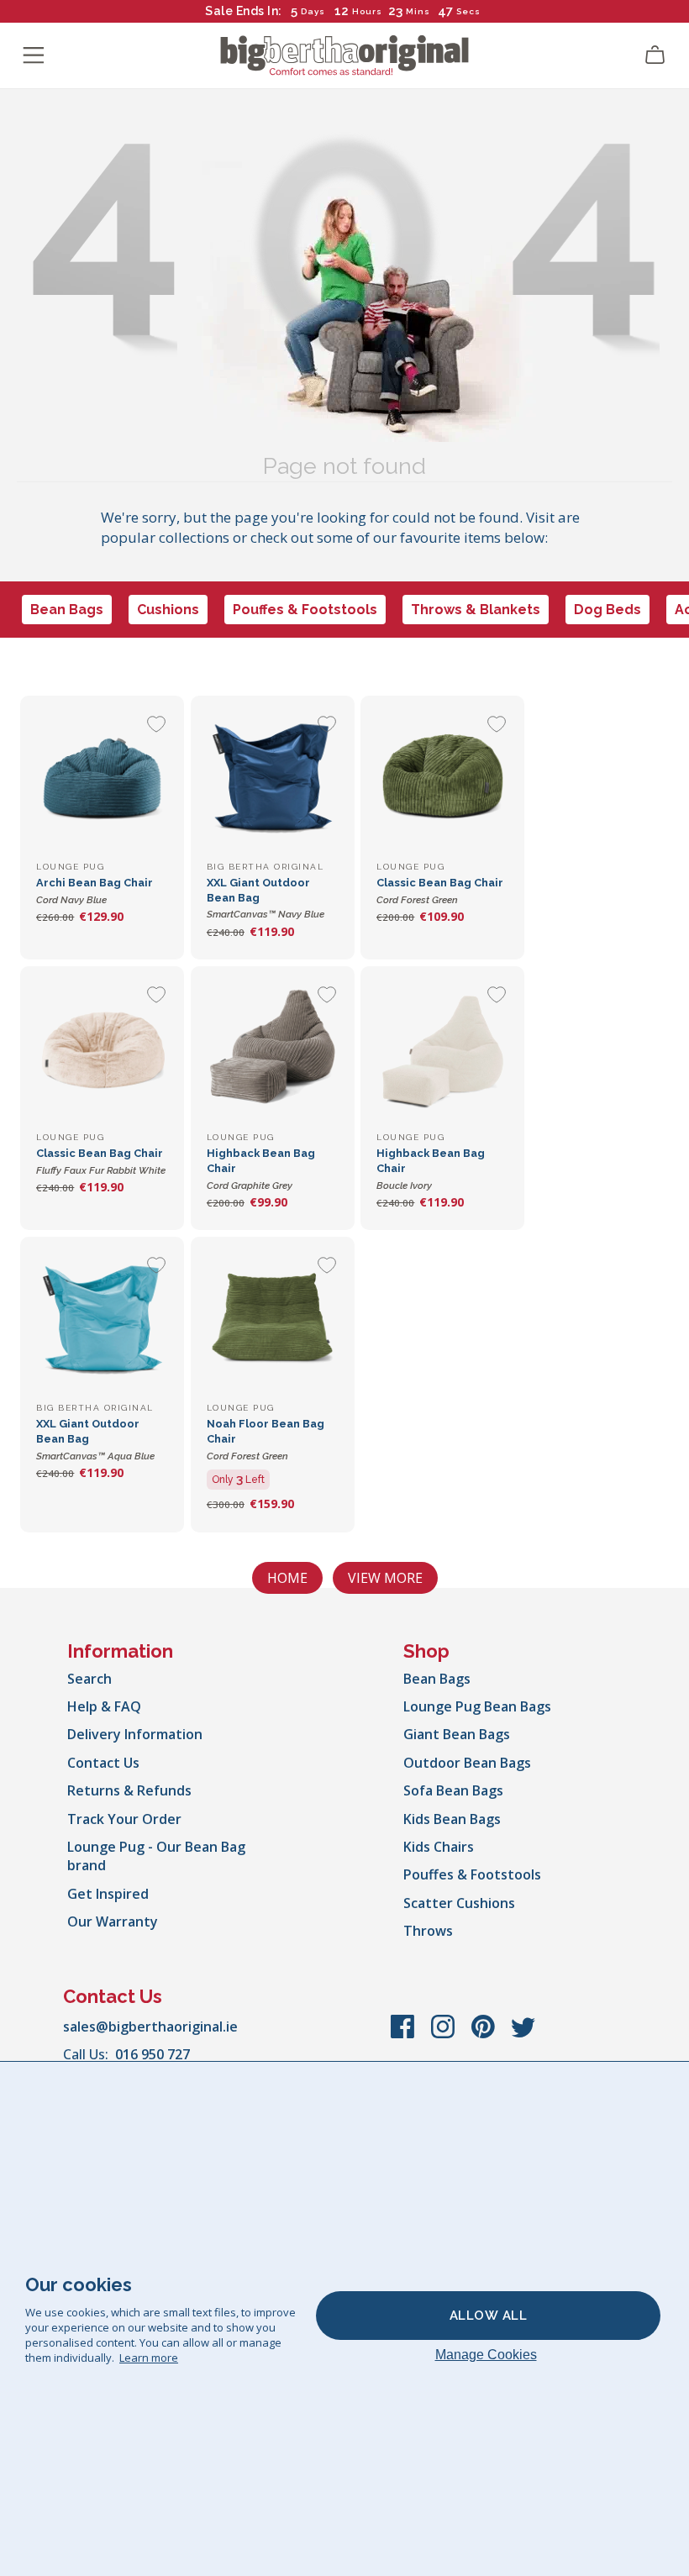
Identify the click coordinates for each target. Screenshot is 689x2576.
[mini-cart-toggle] (655, 55)
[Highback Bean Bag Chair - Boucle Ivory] (442, 1048)
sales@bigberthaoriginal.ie (150, 2027)
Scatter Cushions (459, 1903)
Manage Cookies (486, 2355)
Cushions (168, 610)
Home (287, 1578)
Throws (428, 1931)
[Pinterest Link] (485, 2035)
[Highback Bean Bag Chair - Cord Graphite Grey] (273, 1048)
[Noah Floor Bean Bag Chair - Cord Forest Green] (273, 1319)
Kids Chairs (439, 1847)
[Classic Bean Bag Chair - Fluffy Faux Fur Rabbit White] (102, 1048)
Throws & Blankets (476, 610)
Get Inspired (108, 1894)
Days (313, 11)
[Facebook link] (404, 2035)
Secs (469, 11)
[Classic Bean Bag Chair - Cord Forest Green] (442, 778)
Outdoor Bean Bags (467, 1763)
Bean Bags (67, 610)
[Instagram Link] (444, 2035)
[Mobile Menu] (34, 55)
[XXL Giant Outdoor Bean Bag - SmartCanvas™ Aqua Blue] (102, 1319)
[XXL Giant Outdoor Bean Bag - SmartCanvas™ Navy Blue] (273, 778)
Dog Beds (607, 610)
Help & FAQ (104, 1706)
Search (89, 1679)
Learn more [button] (149, 2358)
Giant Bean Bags (457, 1734)
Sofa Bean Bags (453, 1790)
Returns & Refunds (129, 1790)
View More (385, 1578)
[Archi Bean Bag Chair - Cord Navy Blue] (102, 778)
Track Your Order (124, 1819)
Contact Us (103, 1763)
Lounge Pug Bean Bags (477, 1706)
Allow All (489, 2316)
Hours (367, 11)
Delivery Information (135, 1734)
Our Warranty (113, 1921)
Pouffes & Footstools (305, 610)
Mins (418, 11)
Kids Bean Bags (452, 1819)
